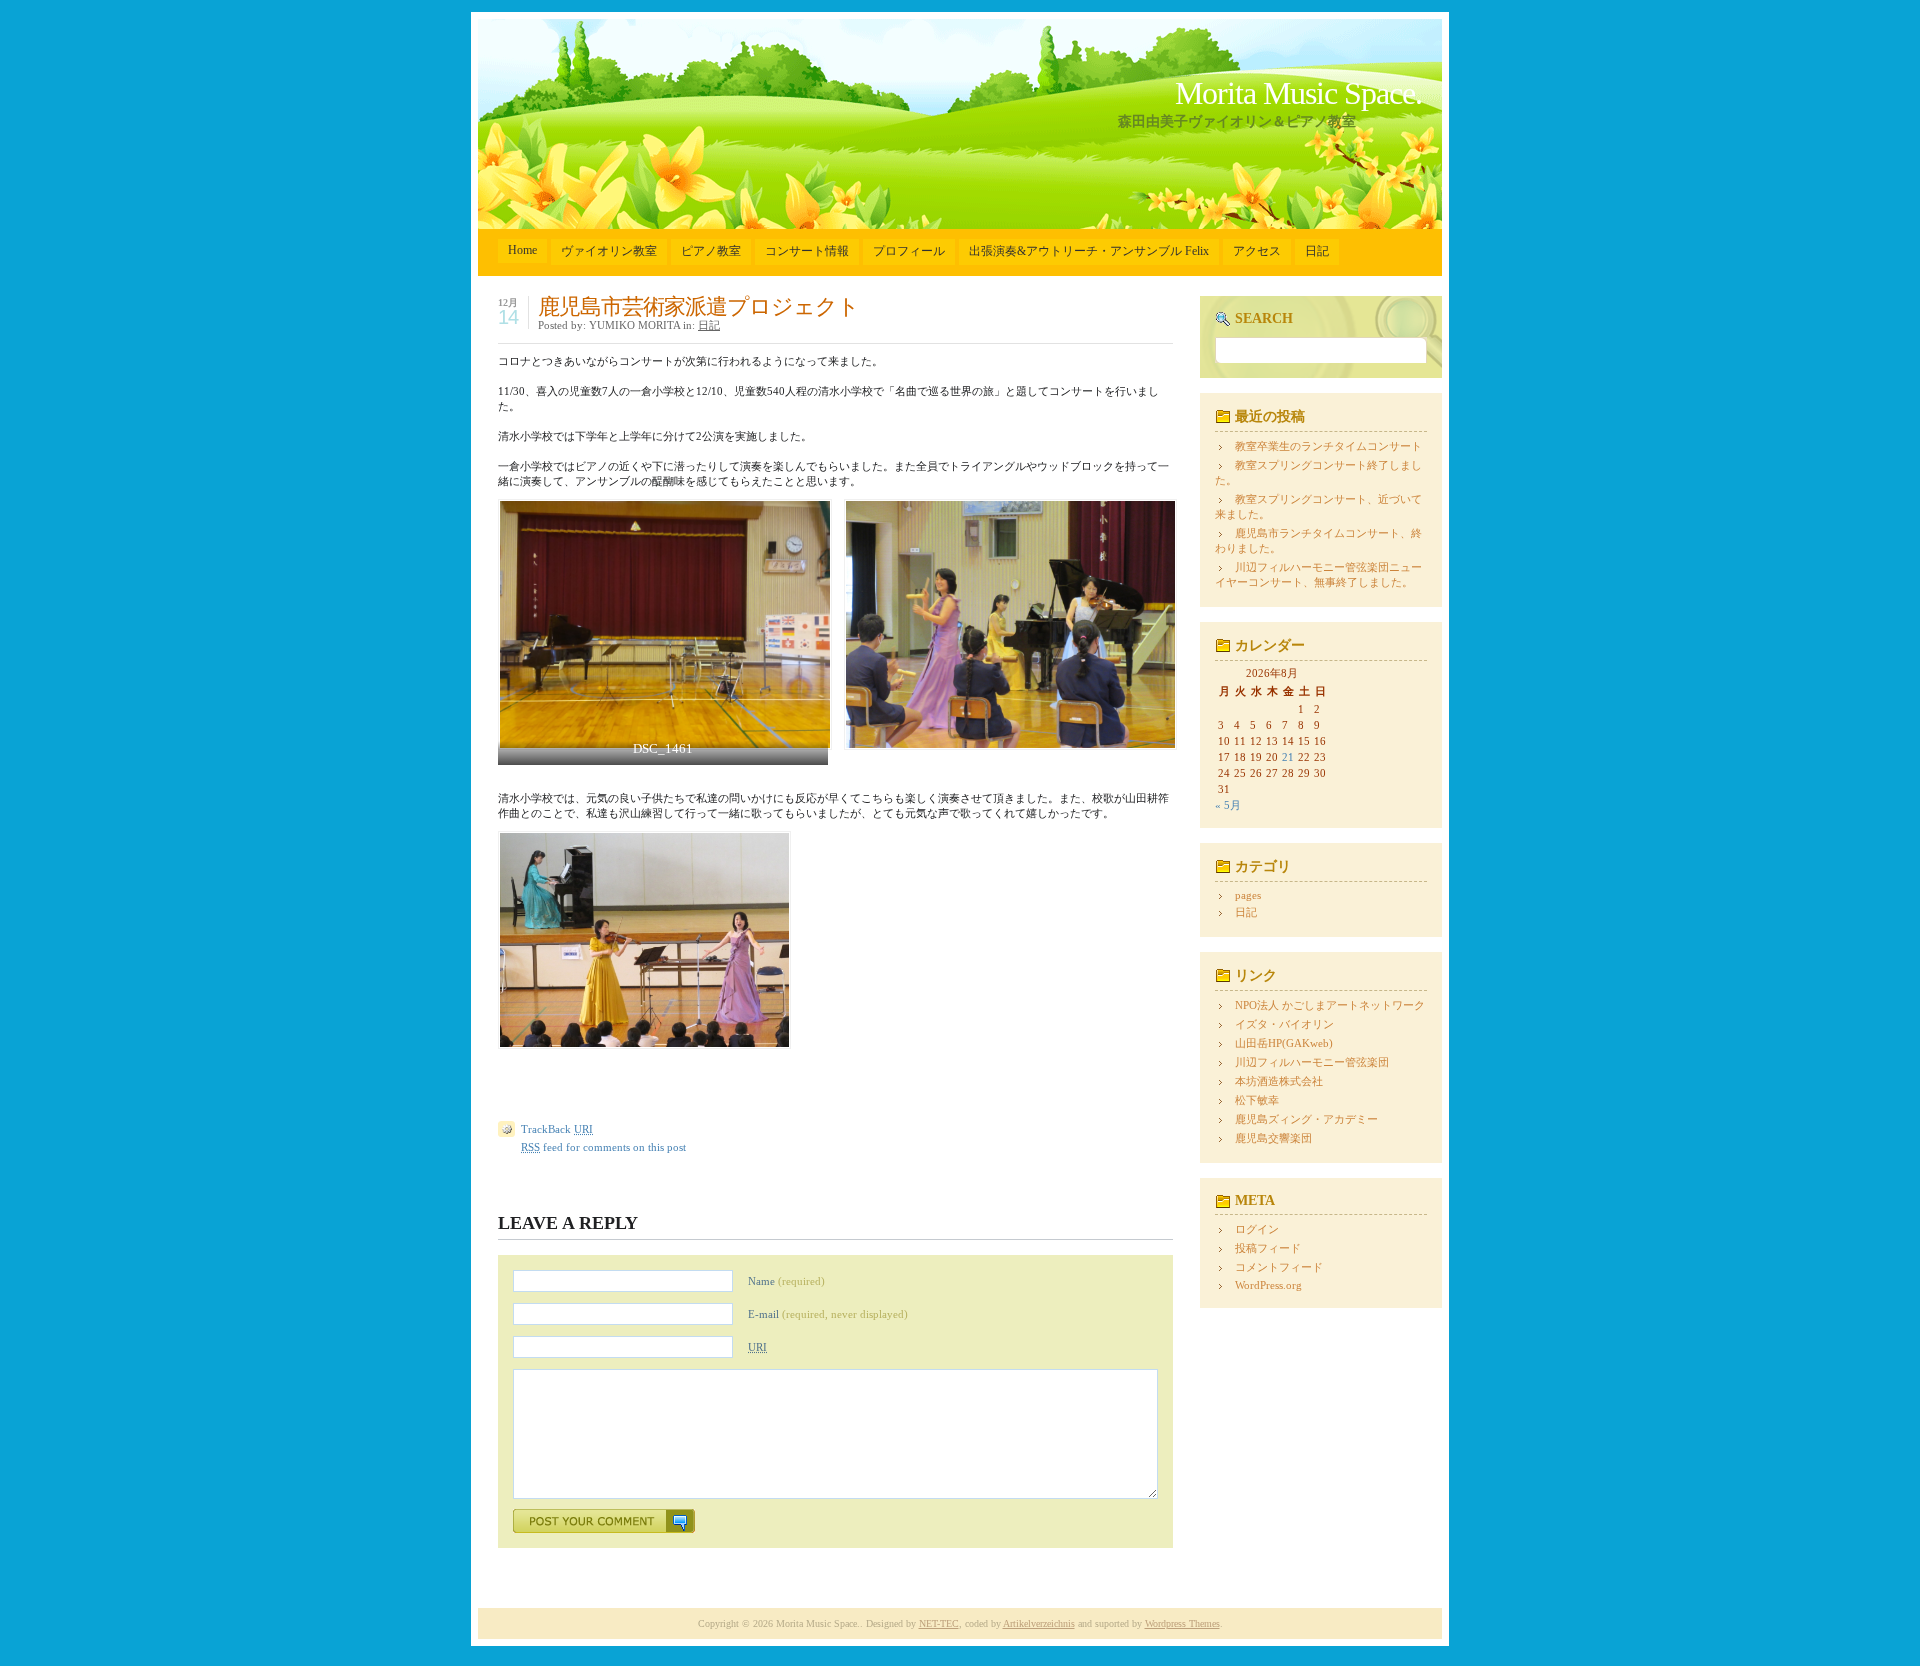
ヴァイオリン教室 (609, 251)
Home (522, 250)
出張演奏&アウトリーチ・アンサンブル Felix (1089, 251)
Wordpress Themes (1182, 1623)
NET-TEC (939, 1623)
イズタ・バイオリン (1284, 1024)
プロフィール (909, 251)
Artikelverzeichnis (1039, 1623)
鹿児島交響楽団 (1273, 1138)
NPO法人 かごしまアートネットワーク (1330, 1005)
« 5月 (1228, 805)
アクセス (1257, 251)
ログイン (1257, 1229)
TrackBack (557, 1129)
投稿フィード (1268, 1248)
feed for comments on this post (603, 1147)
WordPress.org (1268, 1285)
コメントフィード (1279, 1267)
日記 (1317, 251)
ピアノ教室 (711, 251)
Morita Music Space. (1298, 93)
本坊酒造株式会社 (1279, 1081)
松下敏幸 (1257, 1100)
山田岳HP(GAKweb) (1284, 1043)
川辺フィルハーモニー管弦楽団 (1312, 1062)
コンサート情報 (807, 251)
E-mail (828, 1314)
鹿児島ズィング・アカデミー (1306, 1119)
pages (1248, 895)
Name (786, 1281)
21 (1288, 757)
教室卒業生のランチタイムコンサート (1328, 446)
